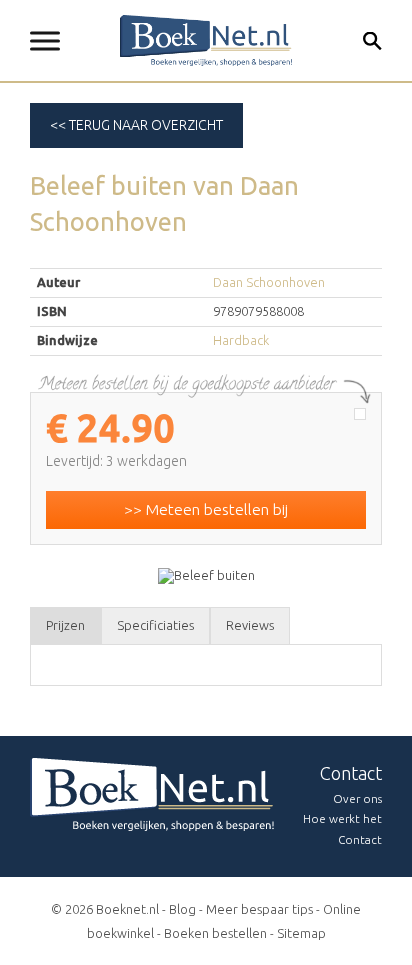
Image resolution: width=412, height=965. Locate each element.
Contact (360, 839)
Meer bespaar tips (259, 909)
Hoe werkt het (342, 818)
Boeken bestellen (215, 933)
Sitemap (301, 933)
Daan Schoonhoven (269, 282)
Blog (182, 909)
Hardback (241, 340)
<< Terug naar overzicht (136, 125)
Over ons (357, 798)
